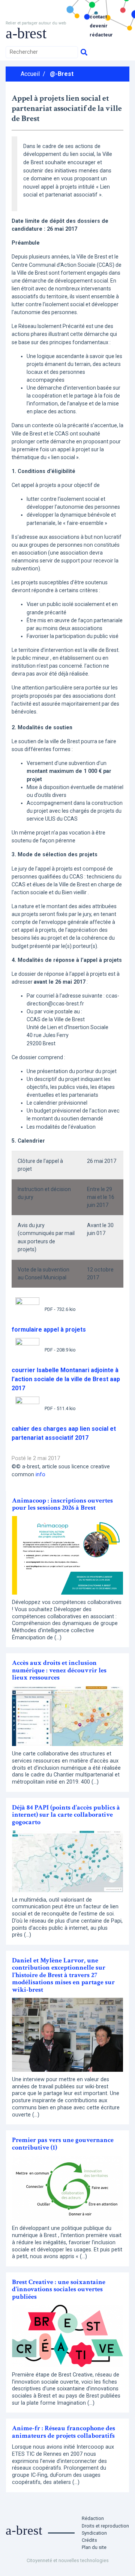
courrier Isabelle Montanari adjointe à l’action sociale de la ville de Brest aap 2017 (66, 1379)
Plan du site (94, 2547)
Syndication (94, 2533)
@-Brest (62, 74)
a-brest (26, 33)
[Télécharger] (27, 1309)
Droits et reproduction (105, 2526)
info (40, 1475)
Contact (98, 17)
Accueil (30, 74)
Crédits (89, 2540)
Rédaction (93, 2518)
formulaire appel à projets (49, 1330)
